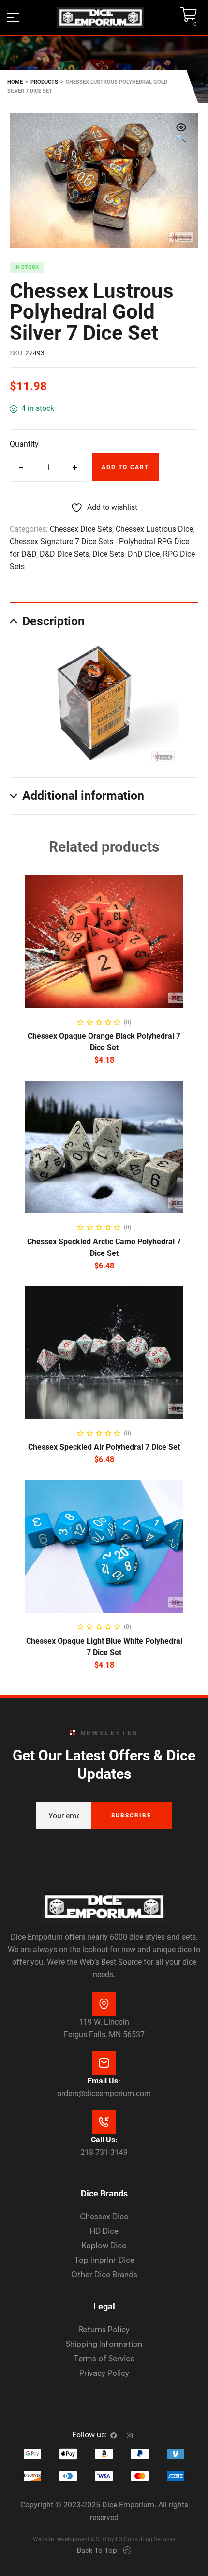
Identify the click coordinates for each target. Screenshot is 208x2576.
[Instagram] (130, 2435)
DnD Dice (144, 554)
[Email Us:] (104, 2063)
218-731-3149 (104, 2152)
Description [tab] (53, 621)
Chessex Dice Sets (81, 529)
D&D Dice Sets (64, 554)
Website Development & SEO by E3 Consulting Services (104, 2539)
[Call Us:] (104, 2122)
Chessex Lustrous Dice (154, 529)
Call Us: (104, 2140)
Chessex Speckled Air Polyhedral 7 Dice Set (104, 1447)
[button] (181, 134)
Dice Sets (108, 554)
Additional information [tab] (83, 795)
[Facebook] (114, 2435)
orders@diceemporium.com (104, 2093)
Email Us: (104, 2081)
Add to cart (125, 467)
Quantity (24, 444)
